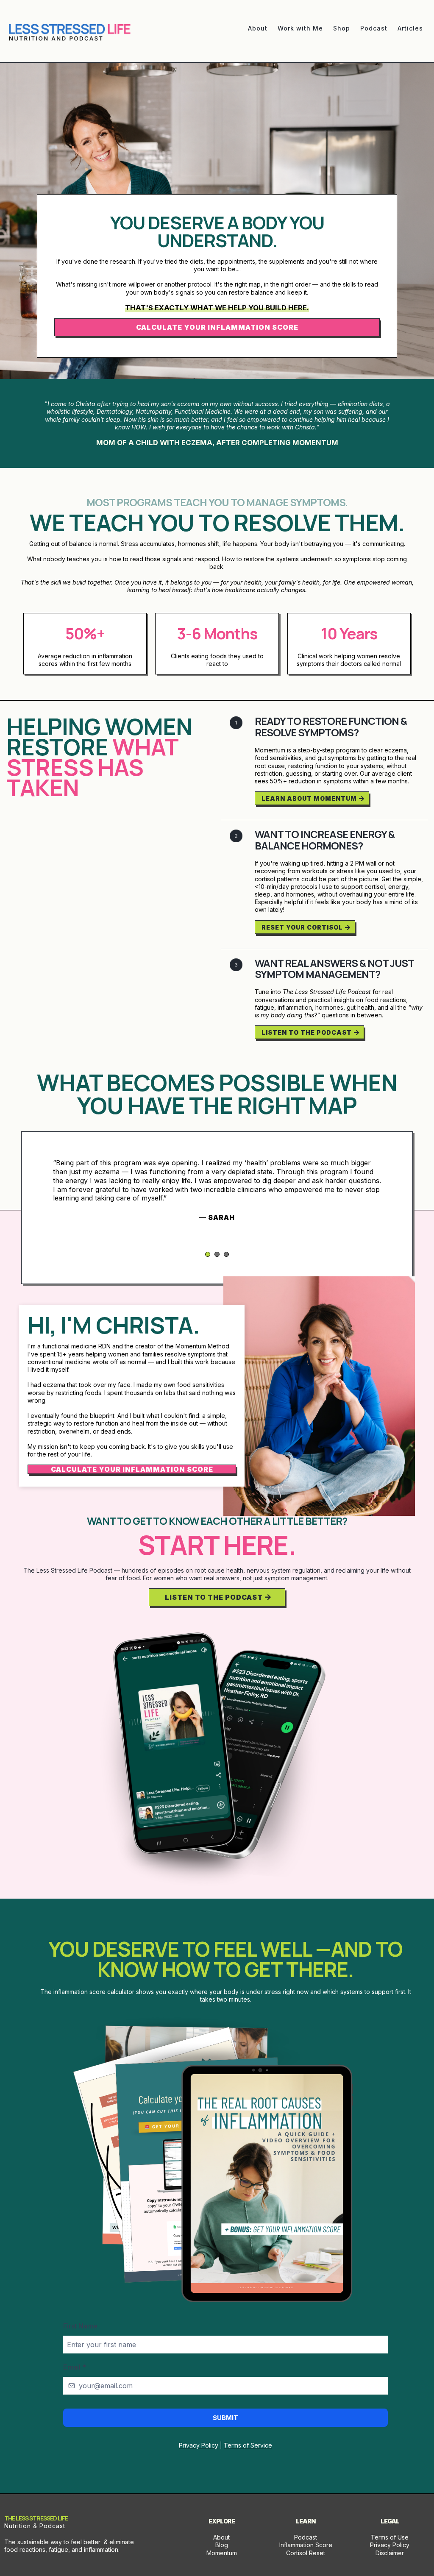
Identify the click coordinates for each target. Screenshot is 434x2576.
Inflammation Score (306, 2545)
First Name (80, 2326)
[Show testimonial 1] (208, 1254)
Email (75, 2367)
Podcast (306, 2537)
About (221, 2537)
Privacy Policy (390, 2545)
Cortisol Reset (306, 2553)
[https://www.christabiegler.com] (70, 32)
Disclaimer (390, 2553)
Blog (222, 2545)
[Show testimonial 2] (217, 1254)
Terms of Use (390, 2537)
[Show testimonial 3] (226, 1254)
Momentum (222, 2553)
